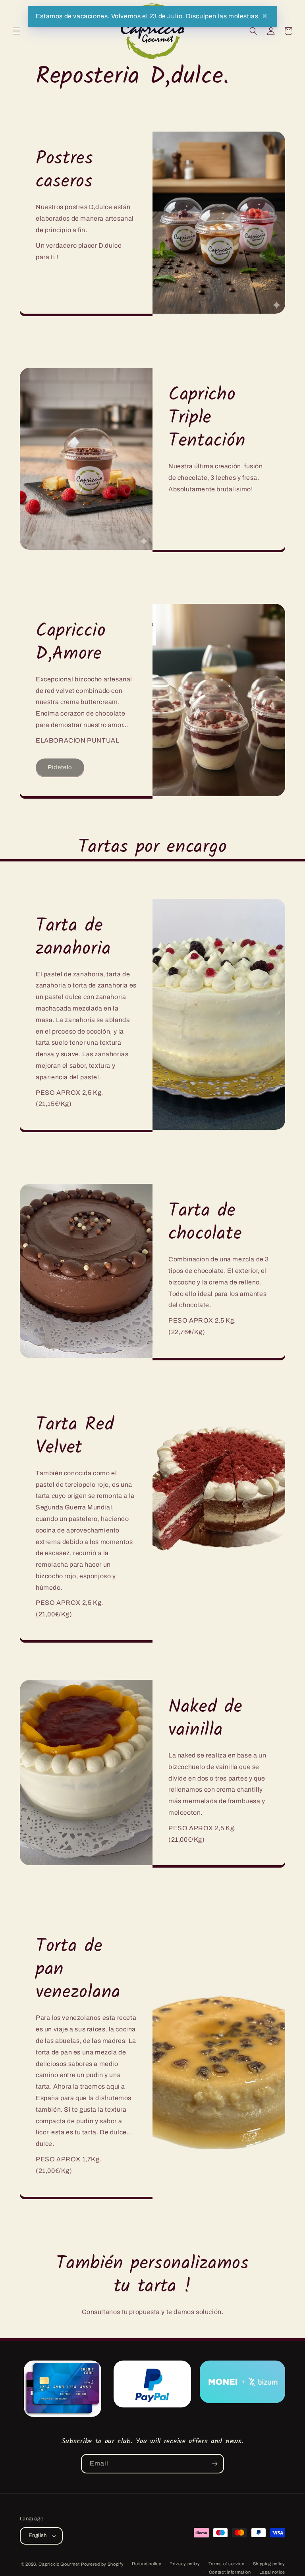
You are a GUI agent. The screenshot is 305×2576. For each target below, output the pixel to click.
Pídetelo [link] (60, 767)
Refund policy (147, 2564)
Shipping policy (269, 2564)
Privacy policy (185, 2564)
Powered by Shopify (102, 2564)
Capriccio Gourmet (59, 2564)
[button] (17, 31)
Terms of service (227, 2564)
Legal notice (272, 2572)
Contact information (230, 2572)
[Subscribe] (214, 2464)
